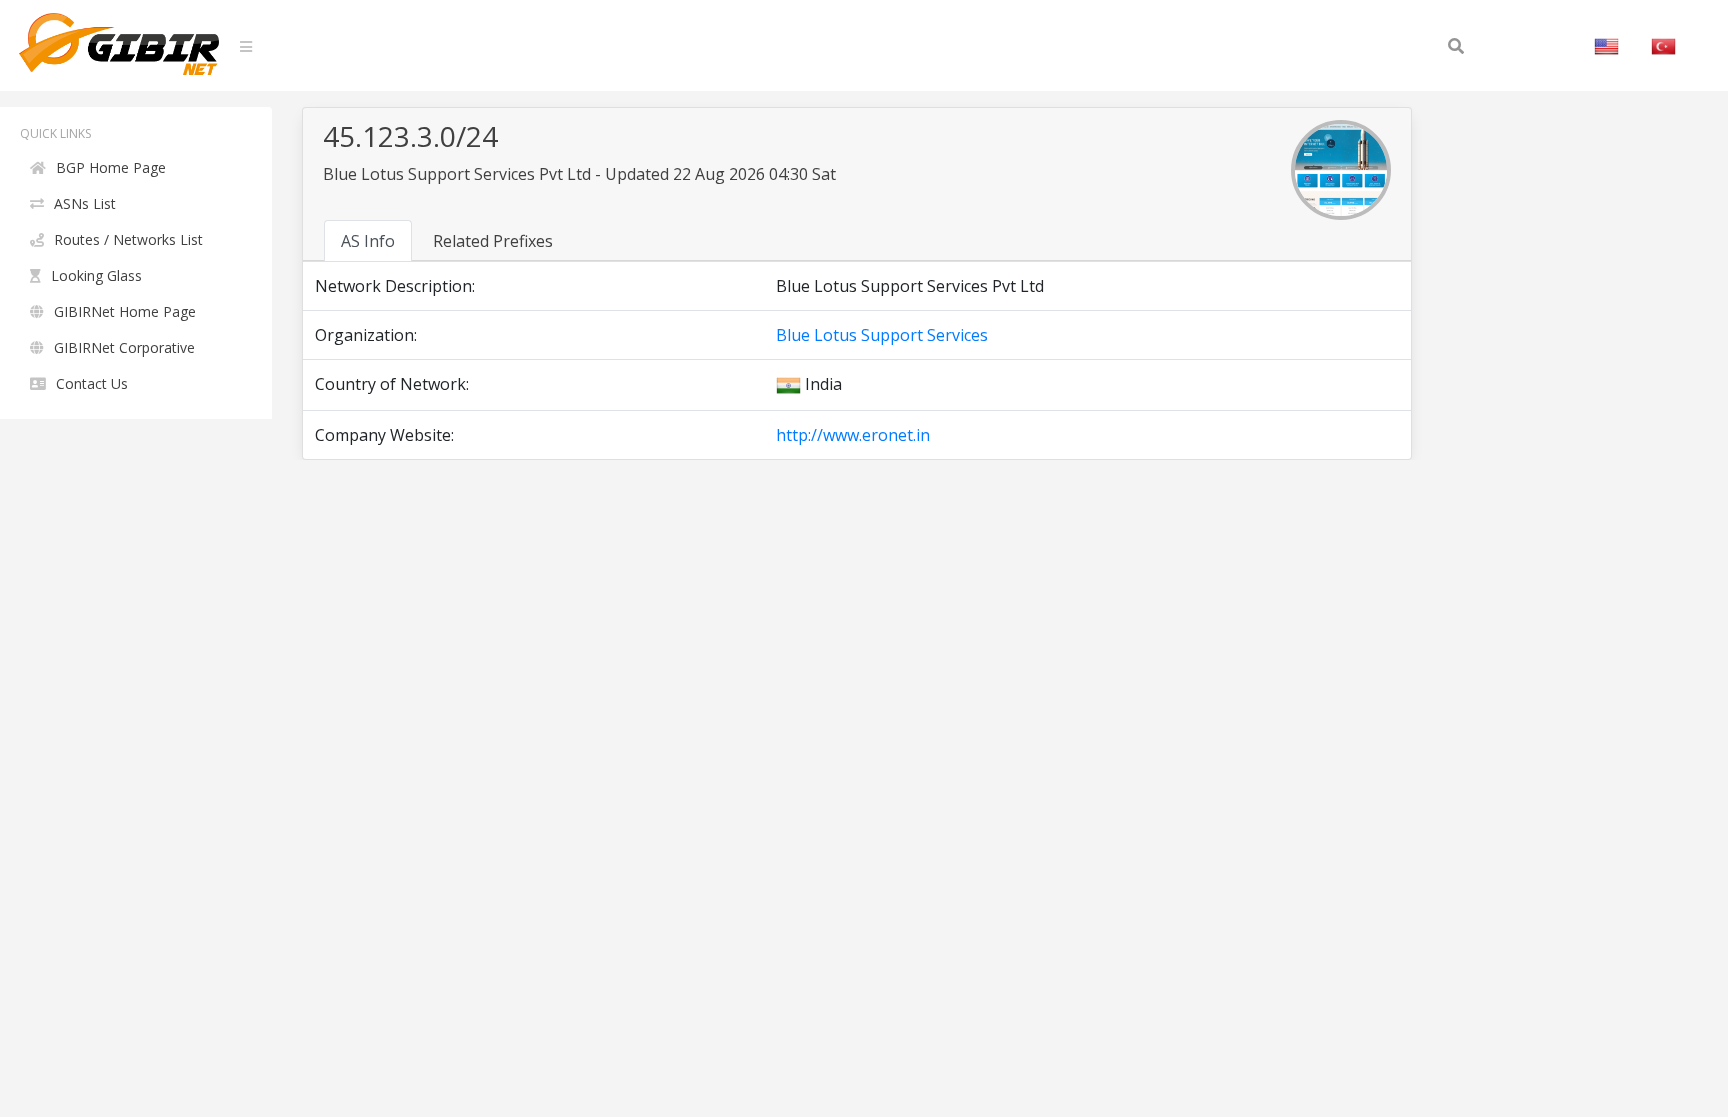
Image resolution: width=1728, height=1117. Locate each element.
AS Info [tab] (368, 241)
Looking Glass (96, 275)
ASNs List (85, 203)
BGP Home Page (111, 167)
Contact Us (92, 383)
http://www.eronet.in (853, 435)
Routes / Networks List (128, 239)
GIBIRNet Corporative (124, 347)
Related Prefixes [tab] (493, 241)
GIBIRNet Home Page (125, 311)
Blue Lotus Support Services (882, 335)
